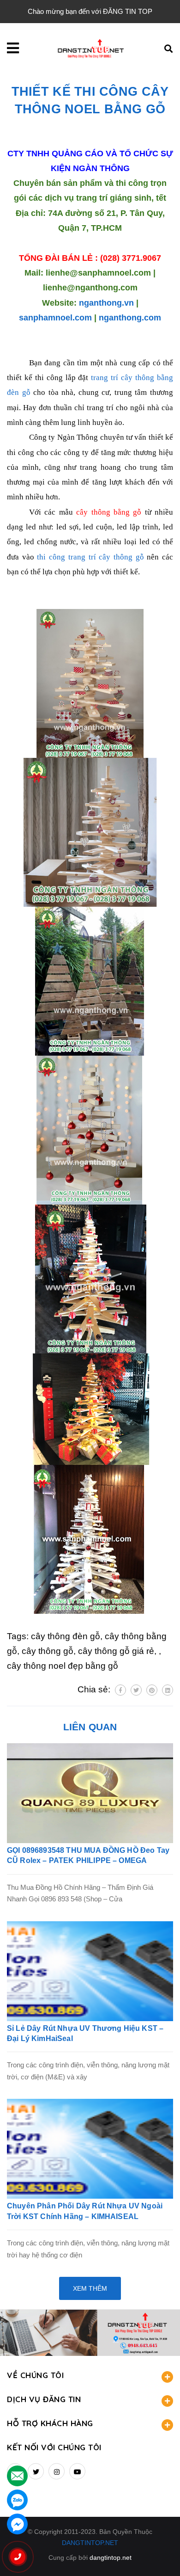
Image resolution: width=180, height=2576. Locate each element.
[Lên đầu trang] (158, 2553)
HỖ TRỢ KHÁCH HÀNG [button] (50, 2423)
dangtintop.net (111, 2558)
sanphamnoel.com (55, 318)
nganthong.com (130, 318)
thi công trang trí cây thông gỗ (90, 557)
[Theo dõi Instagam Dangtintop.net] (57, 2471)
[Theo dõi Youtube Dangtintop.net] (77, 2471)
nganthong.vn (106, 303)
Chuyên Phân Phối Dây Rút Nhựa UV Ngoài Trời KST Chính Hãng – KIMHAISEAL (85, 2211)
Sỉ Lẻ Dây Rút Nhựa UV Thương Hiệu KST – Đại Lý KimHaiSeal (85, 2033)
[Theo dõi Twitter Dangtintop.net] (36, 2471)
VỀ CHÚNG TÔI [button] (35, 2375)
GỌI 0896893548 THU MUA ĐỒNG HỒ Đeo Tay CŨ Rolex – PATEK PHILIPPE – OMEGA (88, 1855)
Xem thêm (90, 2288)
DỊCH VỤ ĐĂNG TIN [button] (44, 2399)
